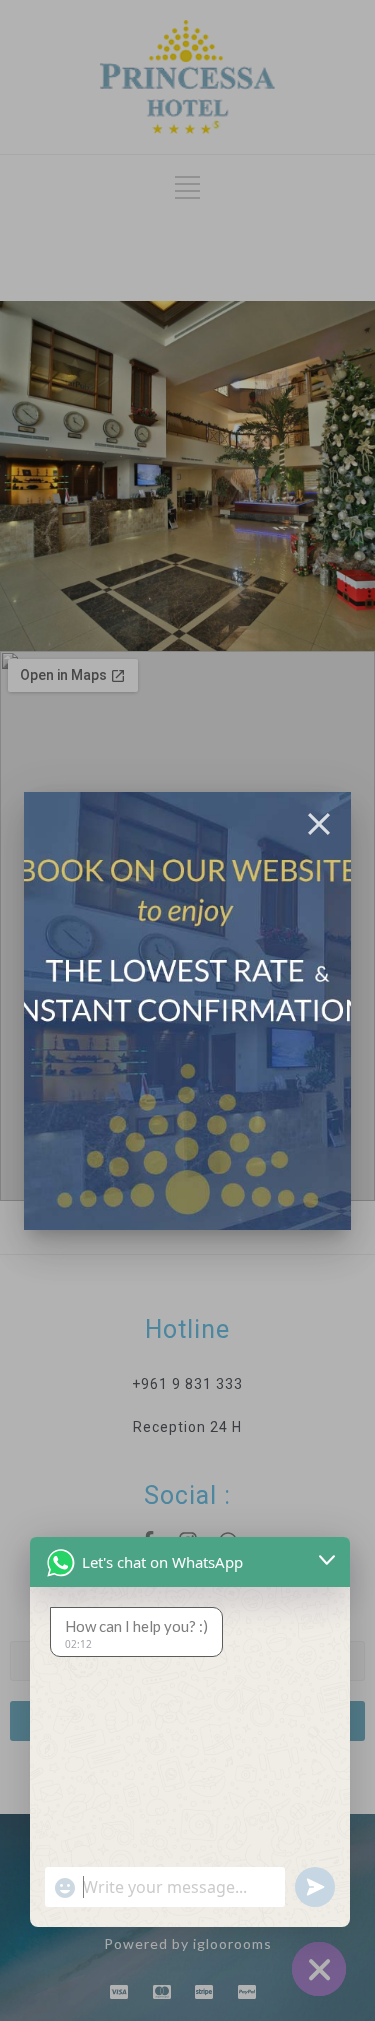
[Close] (319, 824)
